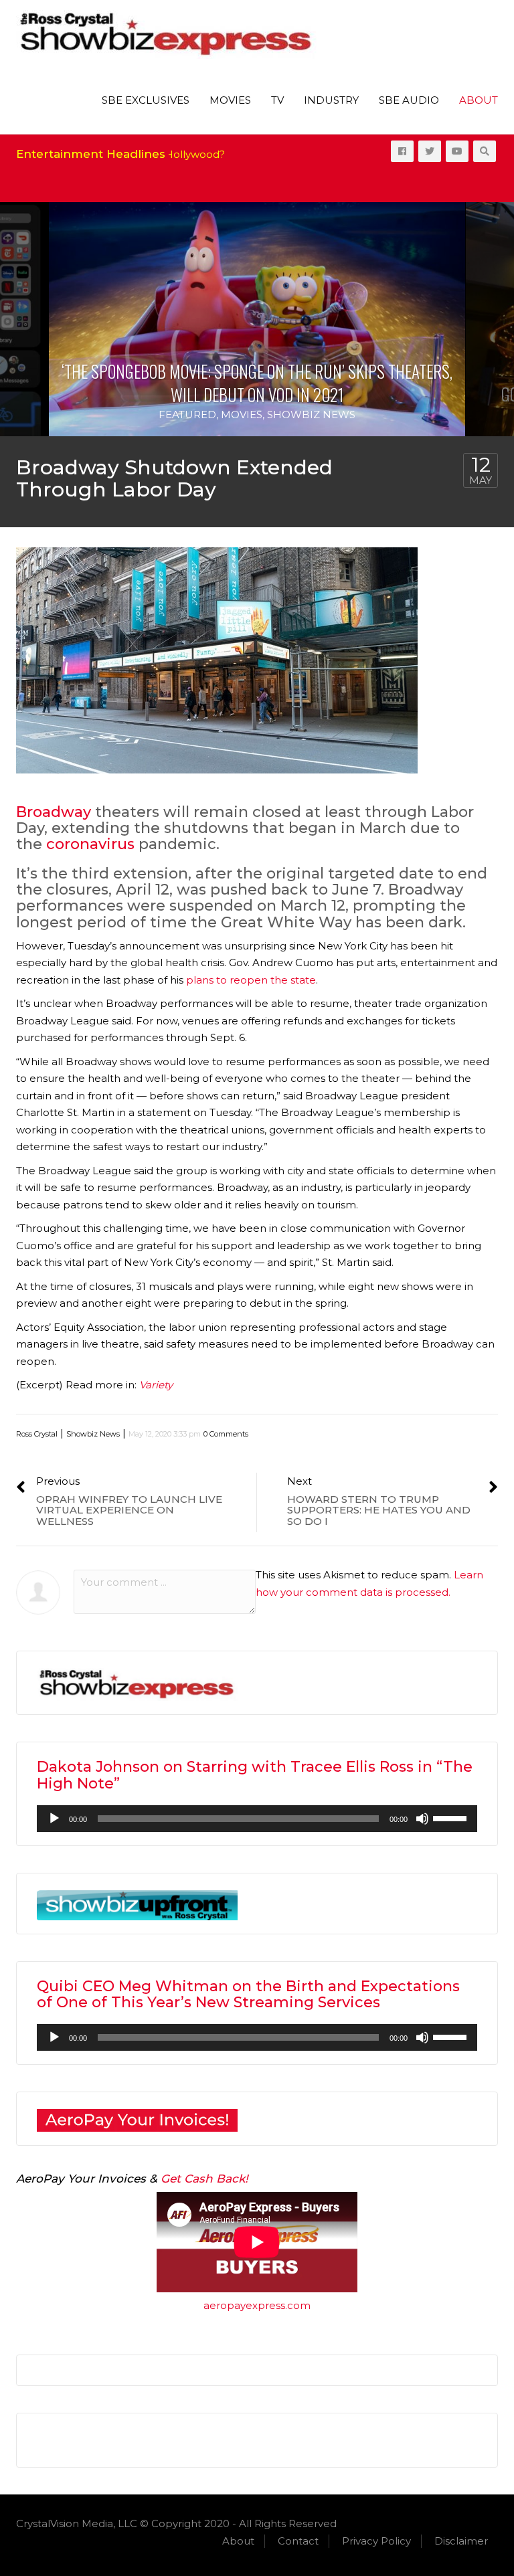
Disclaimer (461, 2541)
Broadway (54, 812)
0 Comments (226, 1434)
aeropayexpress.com (257, 2305)
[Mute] (422, 1819)
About (479, 100)
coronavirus (90, 844)
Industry (331, 100)
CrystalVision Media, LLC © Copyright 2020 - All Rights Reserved (176, 2523)
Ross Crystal (37, 1434)
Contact (298, 2541)
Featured (187, 415)
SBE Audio (409, 100)
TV (277, 100)
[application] (257, 1819)
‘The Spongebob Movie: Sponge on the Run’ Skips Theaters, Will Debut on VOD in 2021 (257, 383)
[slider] (452, 1817)
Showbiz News (311, 415)
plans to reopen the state (251, 980)
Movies (230, 100)
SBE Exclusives (146, 100)
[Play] (54, 1819)
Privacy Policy (376, 2541)
